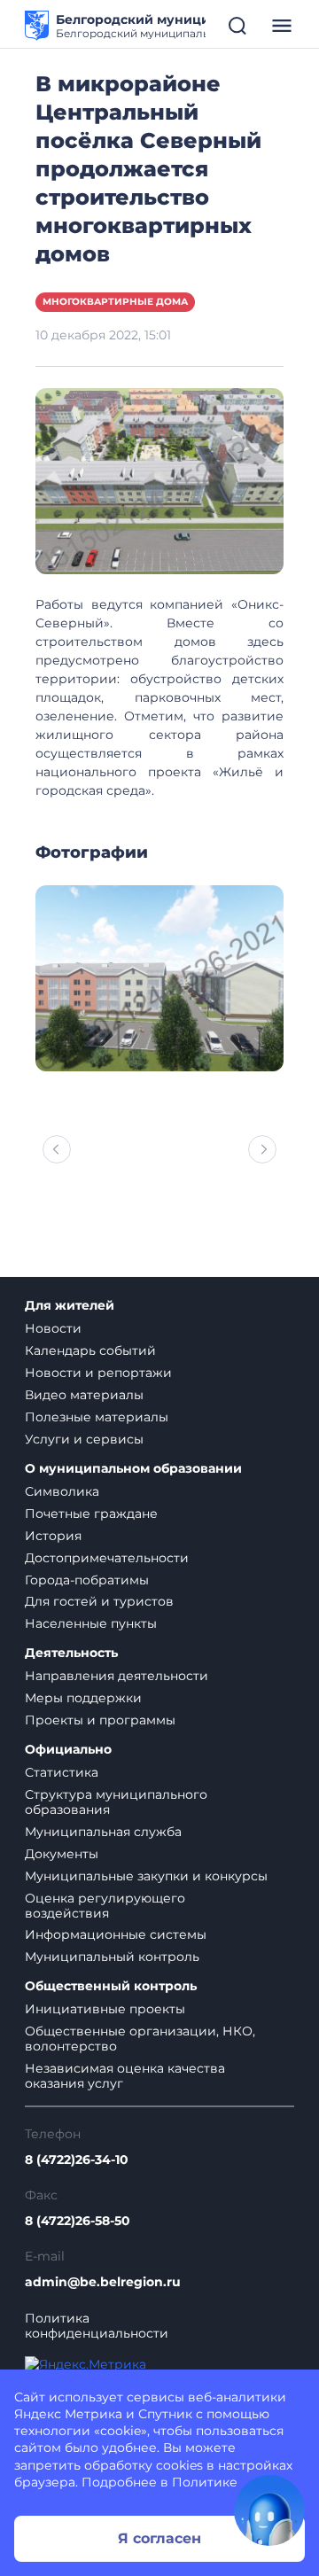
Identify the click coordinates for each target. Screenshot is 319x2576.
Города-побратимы (87, 1580)
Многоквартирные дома (115, 302)
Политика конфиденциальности (97, 2326)
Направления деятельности (117, 1676)
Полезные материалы (97, 1417)
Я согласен (159, 2538)
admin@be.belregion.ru (103, 2282)
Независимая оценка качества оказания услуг (125, 2076)
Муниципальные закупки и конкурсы (146, 1876)
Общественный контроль (111, 1986)
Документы (62, 1854)
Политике (205, 2482)
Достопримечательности (107, 1558)
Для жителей (70, 1306)
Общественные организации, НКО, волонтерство (140, 2039)
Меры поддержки (83, 1698)
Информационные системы (116, 1934)
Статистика (62, 1772)
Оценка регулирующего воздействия (105, 1906)
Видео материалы (84, 1395)
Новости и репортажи (98, 1373)
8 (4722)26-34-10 (77, 2160)
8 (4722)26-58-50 (78, 2221)
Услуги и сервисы (84, 1439)
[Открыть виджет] (269, 2510)
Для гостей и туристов (99, 1601)
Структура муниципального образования (116, 1802)
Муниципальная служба (103, 1832)
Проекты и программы (100, 1720)
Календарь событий (90, 1350)
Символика (62, 1491)
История (53, 1536)
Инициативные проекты (105, 2009)
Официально (68, 1750)
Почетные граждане (91, 1514)
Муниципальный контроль (112, 1957)
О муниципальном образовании (133, 1469)
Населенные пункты (91, 1623)
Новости (53, 1328)
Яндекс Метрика (68, 2414)
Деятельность (71, 1653)
